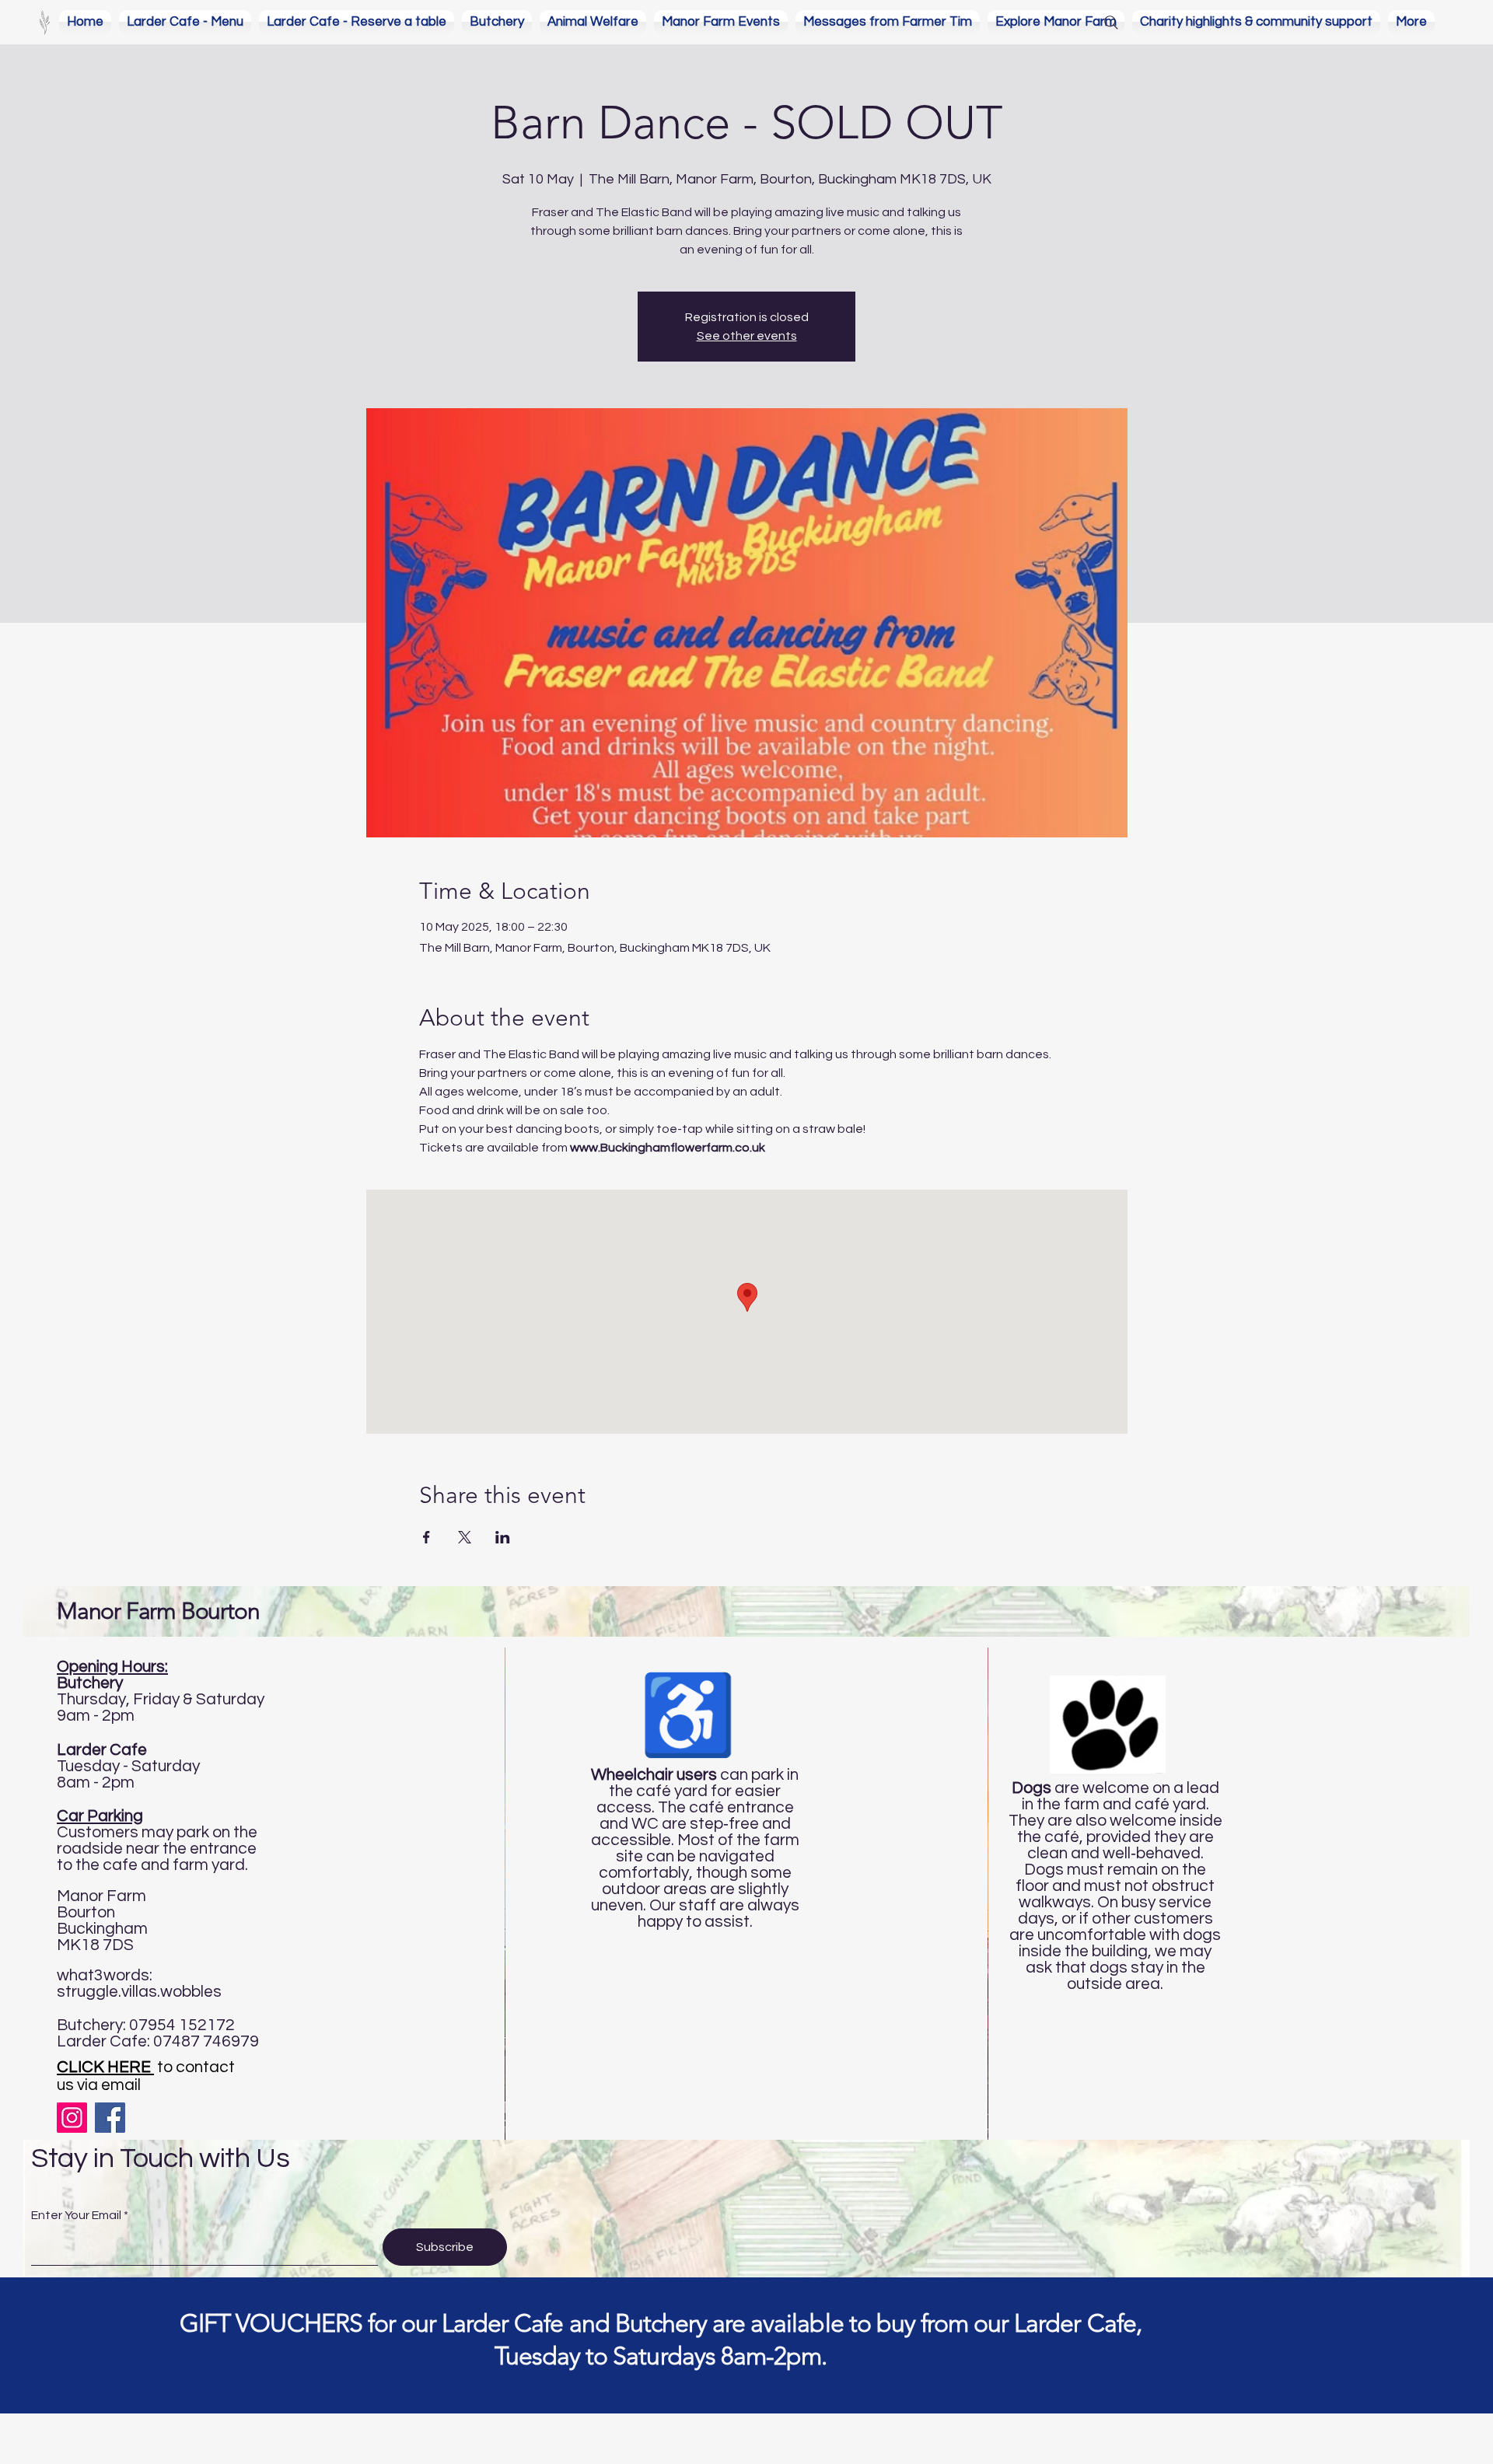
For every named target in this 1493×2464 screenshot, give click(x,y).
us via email (99, 2085)
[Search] (1111, 23)
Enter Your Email (76, 2215)
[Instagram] (72, 2118)
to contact (146, 2067)
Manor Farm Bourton (158, 1611)
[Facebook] (110, 2118)
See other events (747, 336)
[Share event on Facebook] (427, 1537)
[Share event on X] (465, 1537)
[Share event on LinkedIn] (503, 1537)
